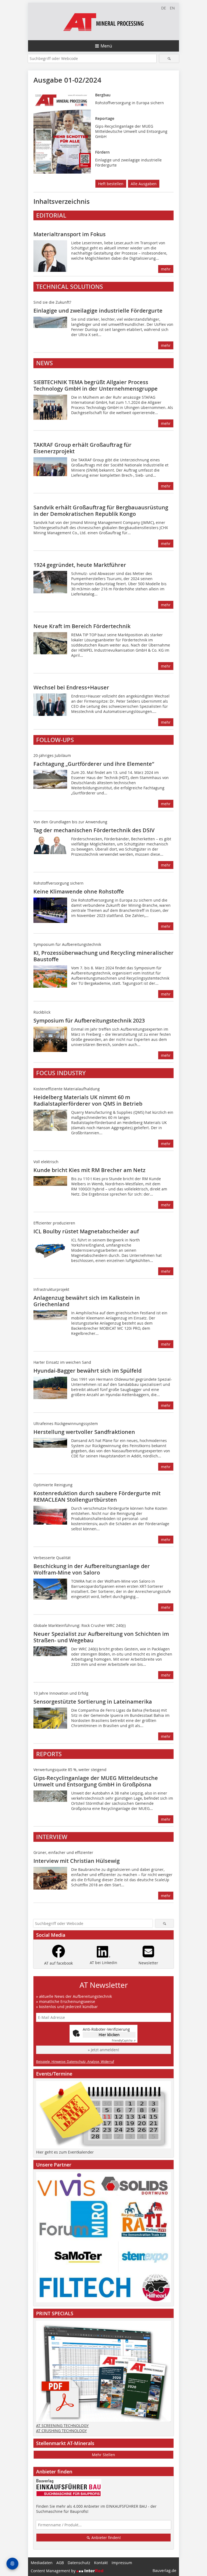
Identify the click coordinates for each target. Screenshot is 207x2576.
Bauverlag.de (164, 2570)
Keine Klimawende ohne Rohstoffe (79, 891)
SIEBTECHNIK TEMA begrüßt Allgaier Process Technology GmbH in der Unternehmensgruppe (96, 385)
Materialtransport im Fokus (70, 234)
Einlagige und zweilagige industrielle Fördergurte (98, 311)
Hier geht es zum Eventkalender (65, 2152)
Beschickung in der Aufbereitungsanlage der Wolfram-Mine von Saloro (92, 1569)
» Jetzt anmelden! (103, 2050)
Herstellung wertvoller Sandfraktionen (84, 1432)
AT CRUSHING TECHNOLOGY (61, 2431)
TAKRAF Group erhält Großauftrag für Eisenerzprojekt (82, 448)
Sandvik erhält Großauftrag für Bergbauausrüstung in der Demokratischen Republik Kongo (101, 511)
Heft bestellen (111, 184)
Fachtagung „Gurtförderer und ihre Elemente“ (94, 764)
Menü (106, 46)
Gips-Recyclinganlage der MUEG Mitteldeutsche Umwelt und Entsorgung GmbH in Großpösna (96, 1781)
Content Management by (54, 2571)
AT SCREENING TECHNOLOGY (62, 2426)
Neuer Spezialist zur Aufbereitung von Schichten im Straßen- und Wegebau (101, 1637)
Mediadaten (42, 2563)
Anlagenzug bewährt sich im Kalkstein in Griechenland (87, 1301)
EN (172, 8)
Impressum (122, 2563)
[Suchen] (169, 58)
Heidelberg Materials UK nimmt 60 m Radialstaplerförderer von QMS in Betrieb (88, 1100)
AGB (60, 2563)
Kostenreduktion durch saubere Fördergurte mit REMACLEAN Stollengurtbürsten (97, 1496)
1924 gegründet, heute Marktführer (80, 565)
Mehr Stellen (103, 2455)
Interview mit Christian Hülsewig (77, 1861)
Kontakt (101, 2563)
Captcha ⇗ (124, 2041)
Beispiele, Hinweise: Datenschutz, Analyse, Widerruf (75, 2062)
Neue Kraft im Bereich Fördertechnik (82, 626)
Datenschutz (79, 2563)
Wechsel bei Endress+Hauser (71, 687)
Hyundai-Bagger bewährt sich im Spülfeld (87, 1371)
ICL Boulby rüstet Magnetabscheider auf (86, 1231)
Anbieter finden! (106, 2538)
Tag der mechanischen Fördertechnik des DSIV (94, 830)
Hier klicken (109, 2035)
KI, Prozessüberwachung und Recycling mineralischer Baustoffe (103, 956)
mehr (166, 269)
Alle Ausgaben (144, 184)
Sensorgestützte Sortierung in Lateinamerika (93, 1702)
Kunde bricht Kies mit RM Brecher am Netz (89, 1170)
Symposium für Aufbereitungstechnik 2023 (89, 1020)
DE (164, 8)
